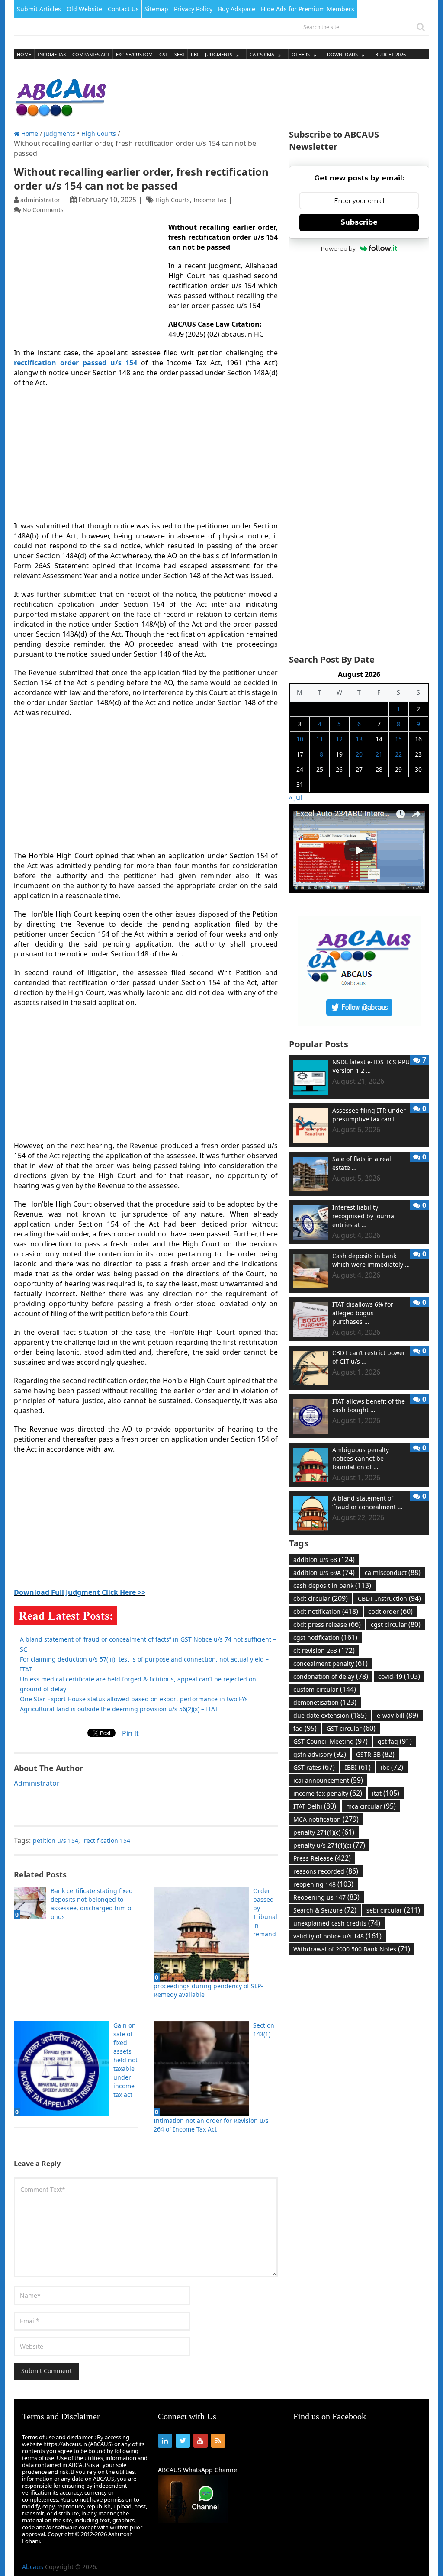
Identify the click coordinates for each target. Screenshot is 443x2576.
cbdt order (390, 1611)
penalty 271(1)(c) (324, 1832)
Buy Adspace (237, 9)
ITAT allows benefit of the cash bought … (369, 1406)
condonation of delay (331, 1676)
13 (359, 739)
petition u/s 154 (56, 1840)
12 (339, 739)
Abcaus (33, 2567)
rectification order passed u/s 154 (75, 363)
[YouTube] (201, 2441)
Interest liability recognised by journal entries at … (364, 1216)
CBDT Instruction (389, 1598)
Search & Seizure (325, 1910)
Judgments (219, 54)
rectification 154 (107, 1840)
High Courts (99, 134)
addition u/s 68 (324, 1559)
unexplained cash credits (337, 1923)
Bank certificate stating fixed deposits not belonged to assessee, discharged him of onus (92, 1904)
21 (379, 754)
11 (320, 739)
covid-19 (399, 1676)
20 (359, 754)
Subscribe (359, 222)
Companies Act (91, 54)
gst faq (395, 1741)
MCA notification (326, 1819)
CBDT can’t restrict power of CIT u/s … (369, 1357)
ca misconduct (393, 1572)
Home (24, 54)
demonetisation (325, 1702)
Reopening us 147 (326, 1897)
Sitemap (156, 9)
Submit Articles (39, 9)
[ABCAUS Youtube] (359, 891)
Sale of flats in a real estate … (362, 1163)
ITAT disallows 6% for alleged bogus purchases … (363, 1313)
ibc (392, 1767)
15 (398, 739)
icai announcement (328, 1780)
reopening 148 (323, 1884)
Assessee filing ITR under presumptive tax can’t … (369, 1115)
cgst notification (325, 1637)
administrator (40, 200)
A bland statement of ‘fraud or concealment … (367, 1502)
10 (300, 739)
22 (398, 754)
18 (320, 754)
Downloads (342, 54)
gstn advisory (320, 1754)
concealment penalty (331, 1663)
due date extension (330, 1715)
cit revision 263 (324, 1650)
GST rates (314, 1767)
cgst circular (396, 1624)
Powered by (338, 248)
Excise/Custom (134, 54)
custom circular (325, 1689)
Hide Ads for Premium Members (308, 9)
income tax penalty (328, 1793)
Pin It (130, 1733)
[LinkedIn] (165, 2441)
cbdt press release (327, 1624)
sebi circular (393, 1910)
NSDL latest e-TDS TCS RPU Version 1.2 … (371, 1066)
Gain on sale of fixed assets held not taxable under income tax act (125, 2060)
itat (386, 1793)
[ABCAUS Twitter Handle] (359, 1023)
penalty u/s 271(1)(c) (329, 1845)
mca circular (371, 1806)
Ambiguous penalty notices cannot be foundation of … (361, 1458)
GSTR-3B (375, 1754)
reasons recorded (326, 1871)
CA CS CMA (262, 54)
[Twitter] (183, 2441)
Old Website (84, 9)
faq (305, 1728)
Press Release (322, 1858)
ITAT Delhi (315, 1806)
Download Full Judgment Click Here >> (80, 1592)
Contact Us (123, 9)
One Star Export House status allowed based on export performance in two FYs (134, 1699)
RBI (195, 54)
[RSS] (218, 2441)
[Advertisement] (272, 95)
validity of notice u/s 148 (337, 1936)
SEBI (179, 54)
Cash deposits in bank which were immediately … (371, 1260)
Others (301, 54)
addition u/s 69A (324, 1572)
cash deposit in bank (332, 1585)
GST (164, 54)
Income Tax (52, 54)
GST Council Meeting (331, 1741)
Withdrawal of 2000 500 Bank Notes (352, 1949)
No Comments (43, 210)
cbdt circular (321, 1598)
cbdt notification (326, 1611)
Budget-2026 (390, 54)
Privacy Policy (193, 9)
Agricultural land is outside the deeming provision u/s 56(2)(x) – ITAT (119, 1709)
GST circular (351, 1728)
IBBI (358, 1767)
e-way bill (398, 1715)
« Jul (295, 797)
